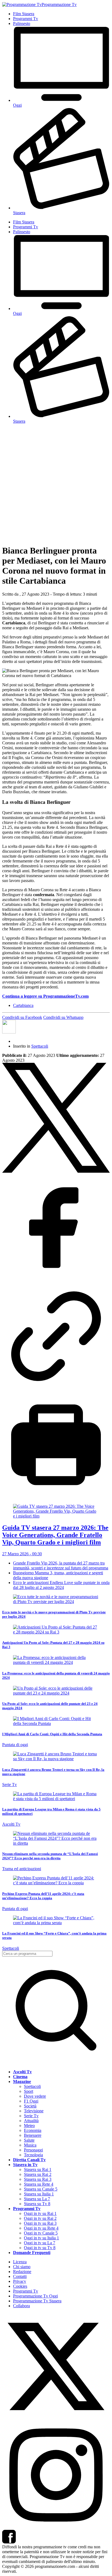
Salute (29, 2140)
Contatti (20, 2276)
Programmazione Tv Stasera (37, 2301)
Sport (29, 2091)
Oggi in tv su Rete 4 (41, 2228)
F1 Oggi (31, 2101)
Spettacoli (40, 1046)
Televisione (34, 2111)
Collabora (21, 2306)
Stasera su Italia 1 (39, 2194)
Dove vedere (35, 2096)
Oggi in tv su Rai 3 (40, 2223)
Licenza (20, 2262)
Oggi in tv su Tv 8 (40, 2248)
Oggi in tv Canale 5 (41, 2233)
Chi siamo (22, 2267)
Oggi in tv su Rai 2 (40, 2218)
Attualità (31, 2121)
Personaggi (33, 2150)
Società (30, 2106)
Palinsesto (22, 23)
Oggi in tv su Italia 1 (41, 2238)
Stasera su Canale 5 (41, 2189)
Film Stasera (24, 14)
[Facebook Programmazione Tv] (9, 2542)
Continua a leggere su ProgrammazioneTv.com (45, 996)
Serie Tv (31, 2116)
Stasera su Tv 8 (37, 2204)
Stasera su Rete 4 (39, 2184)
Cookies (20, 2286)
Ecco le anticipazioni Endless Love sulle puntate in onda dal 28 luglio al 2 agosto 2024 (61, 1585)
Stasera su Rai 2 (38, 2174)
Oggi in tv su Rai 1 (40, 2213)
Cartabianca (23, 1005)
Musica (30, 2145)
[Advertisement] (56, 484)
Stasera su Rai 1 (38, 2169)
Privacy (20, 2281)
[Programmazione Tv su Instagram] (56, 2527)
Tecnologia (33, 2155)
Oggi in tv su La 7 (40, 2243)
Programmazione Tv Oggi (35, 2296)
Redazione (22, 2272)
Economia (33, 2130)
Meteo (29, 2125)
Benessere (33, 2135)
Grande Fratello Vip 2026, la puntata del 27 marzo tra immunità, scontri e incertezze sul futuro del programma (61, 1565)
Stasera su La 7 (37, 2199)
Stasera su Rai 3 (38, 2179)
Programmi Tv (26, 19)
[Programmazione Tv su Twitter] (56, 2419)
